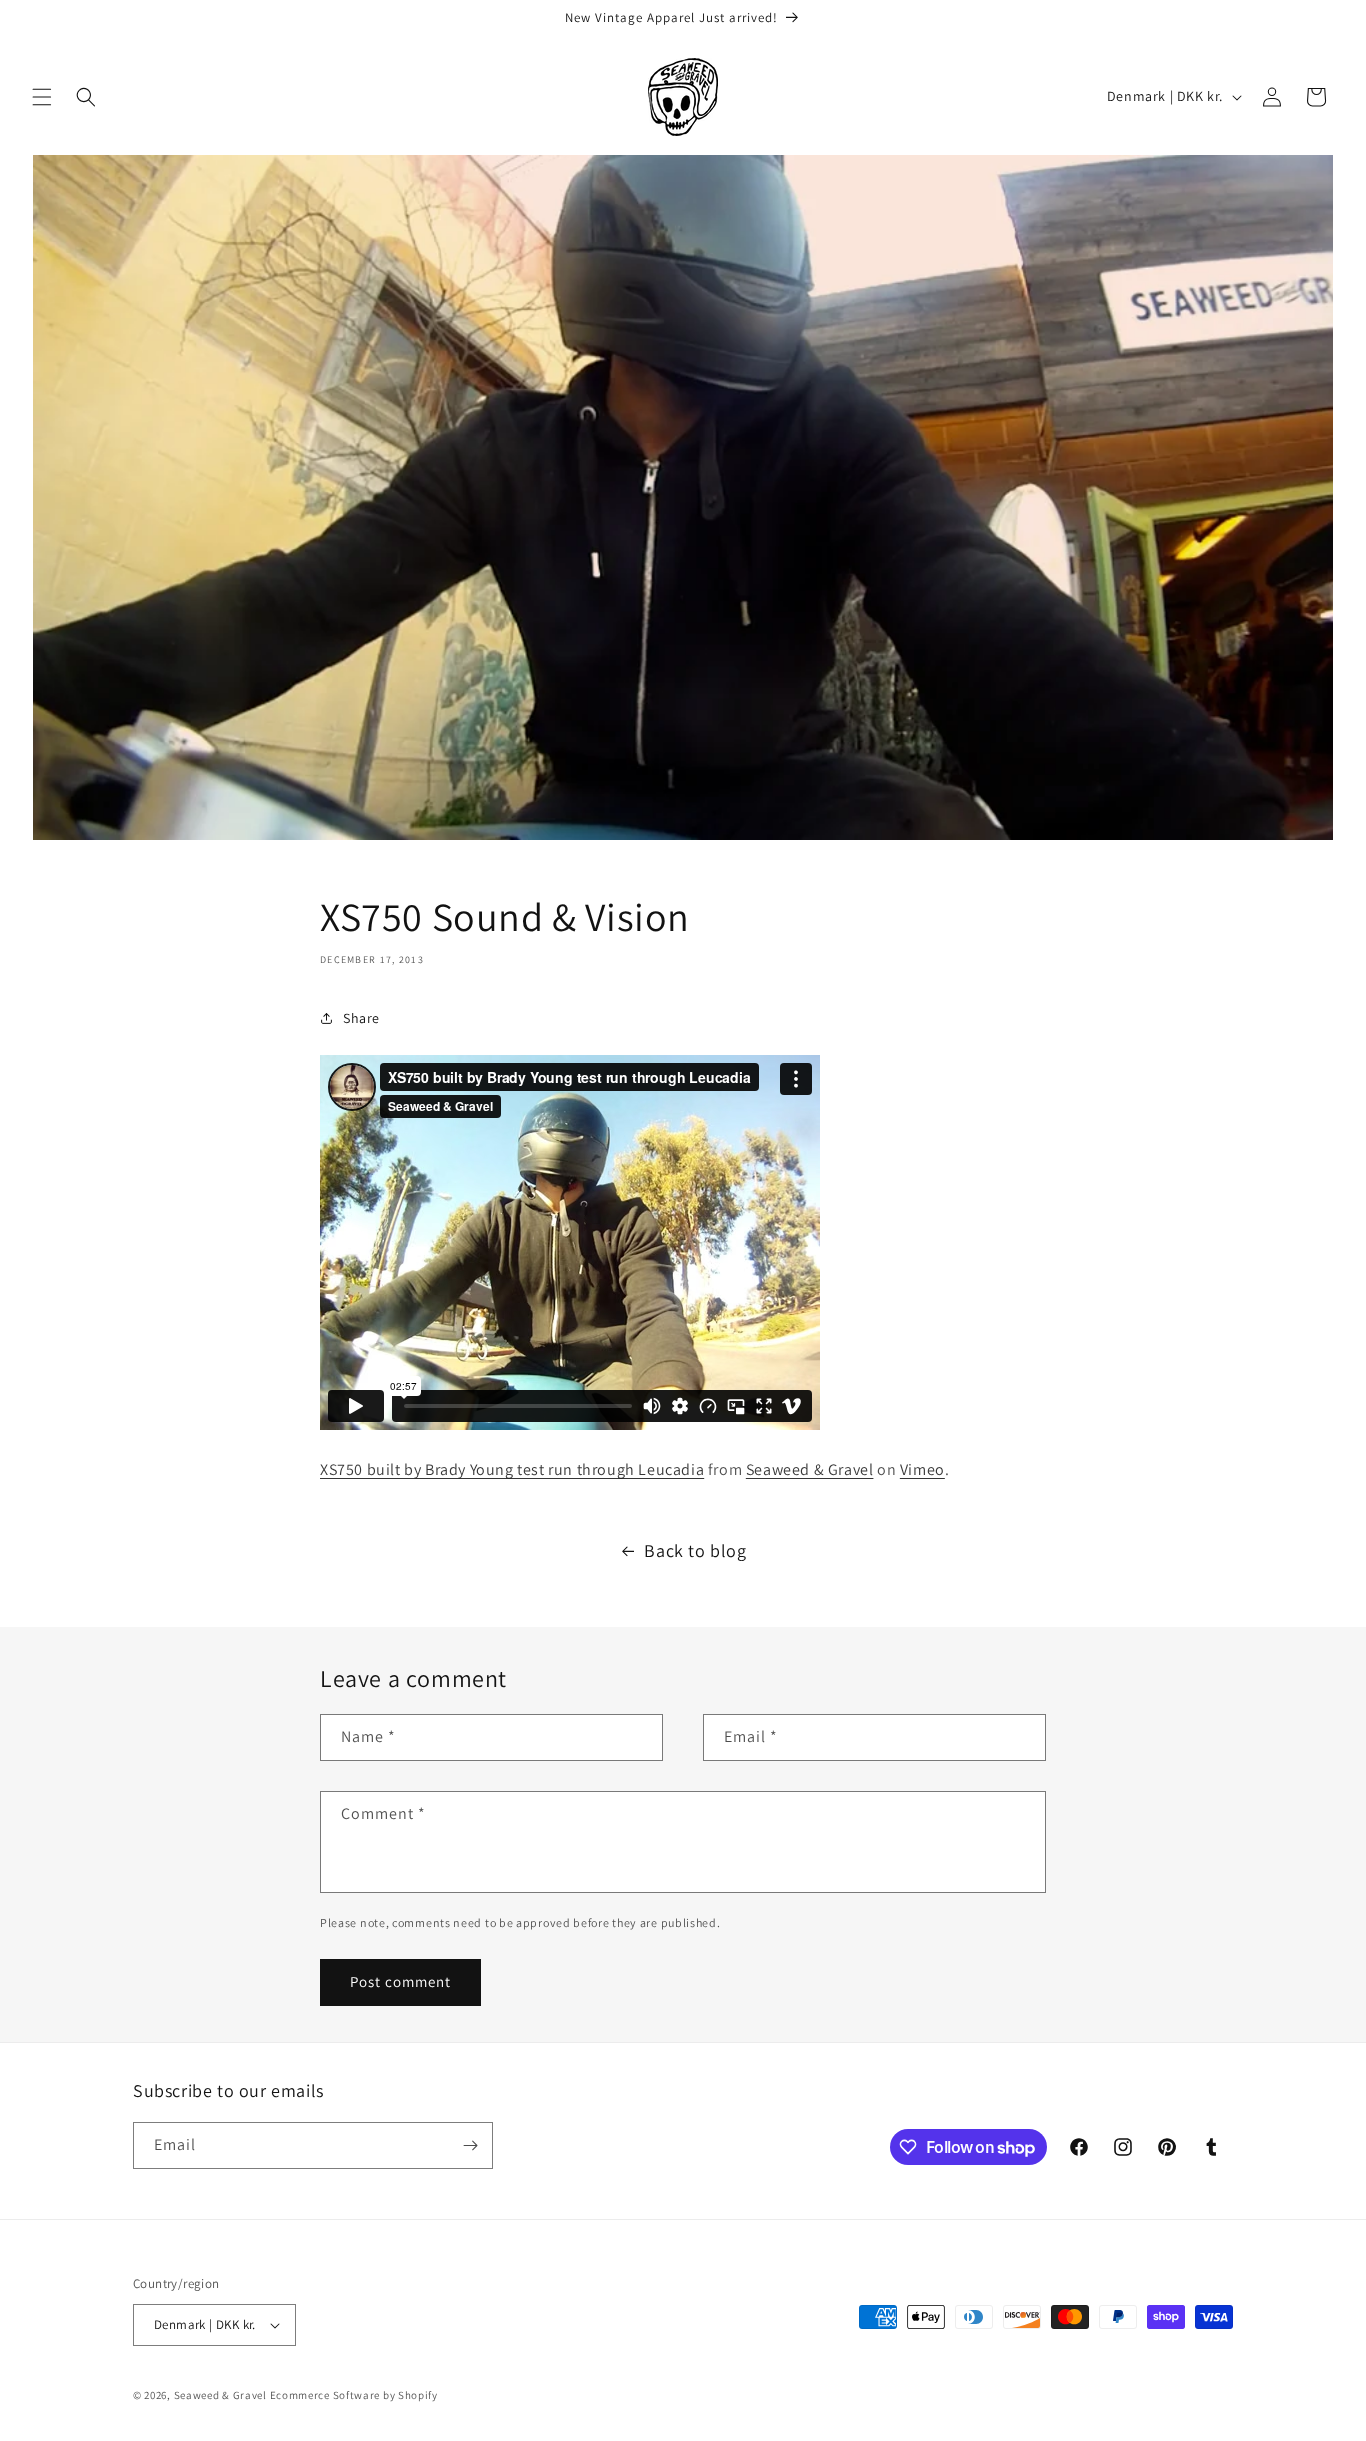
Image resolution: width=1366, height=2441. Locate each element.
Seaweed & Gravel (810, 1469)
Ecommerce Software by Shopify (354, 2395)
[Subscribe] (470, 2145)
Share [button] (361, 1018)
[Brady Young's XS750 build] (570, 1424)
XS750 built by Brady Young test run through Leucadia (512, 1469)
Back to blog (695, 1550)
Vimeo (922, 1469)
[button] (42, 97)
